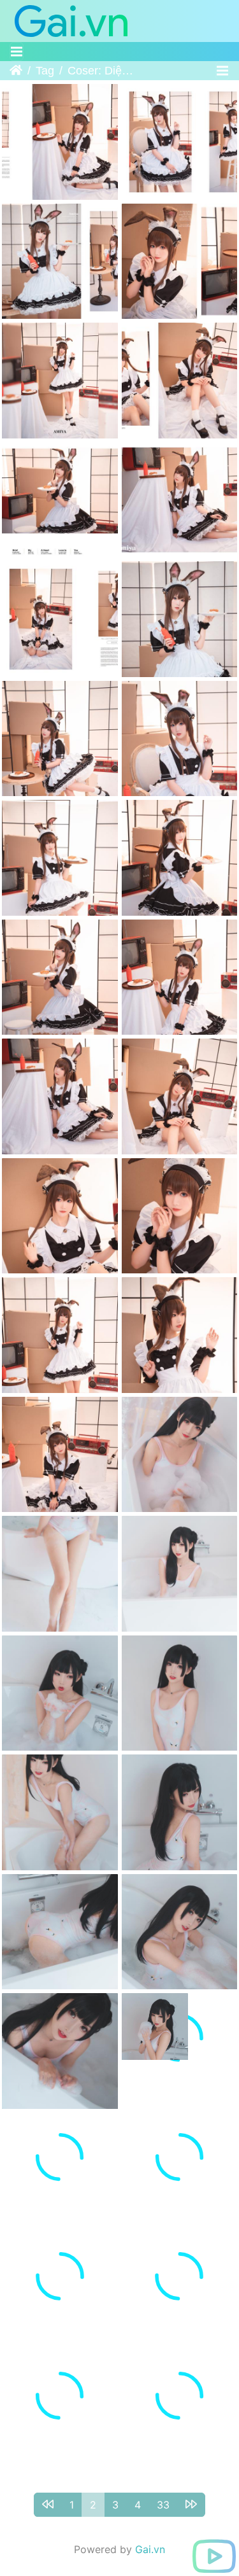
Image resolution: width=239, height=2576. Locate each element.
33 (163, 2485)
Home (16, 71)
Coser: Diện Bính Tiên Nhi (102, 71)
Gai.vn (150, 2530)
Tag (45, 71)
